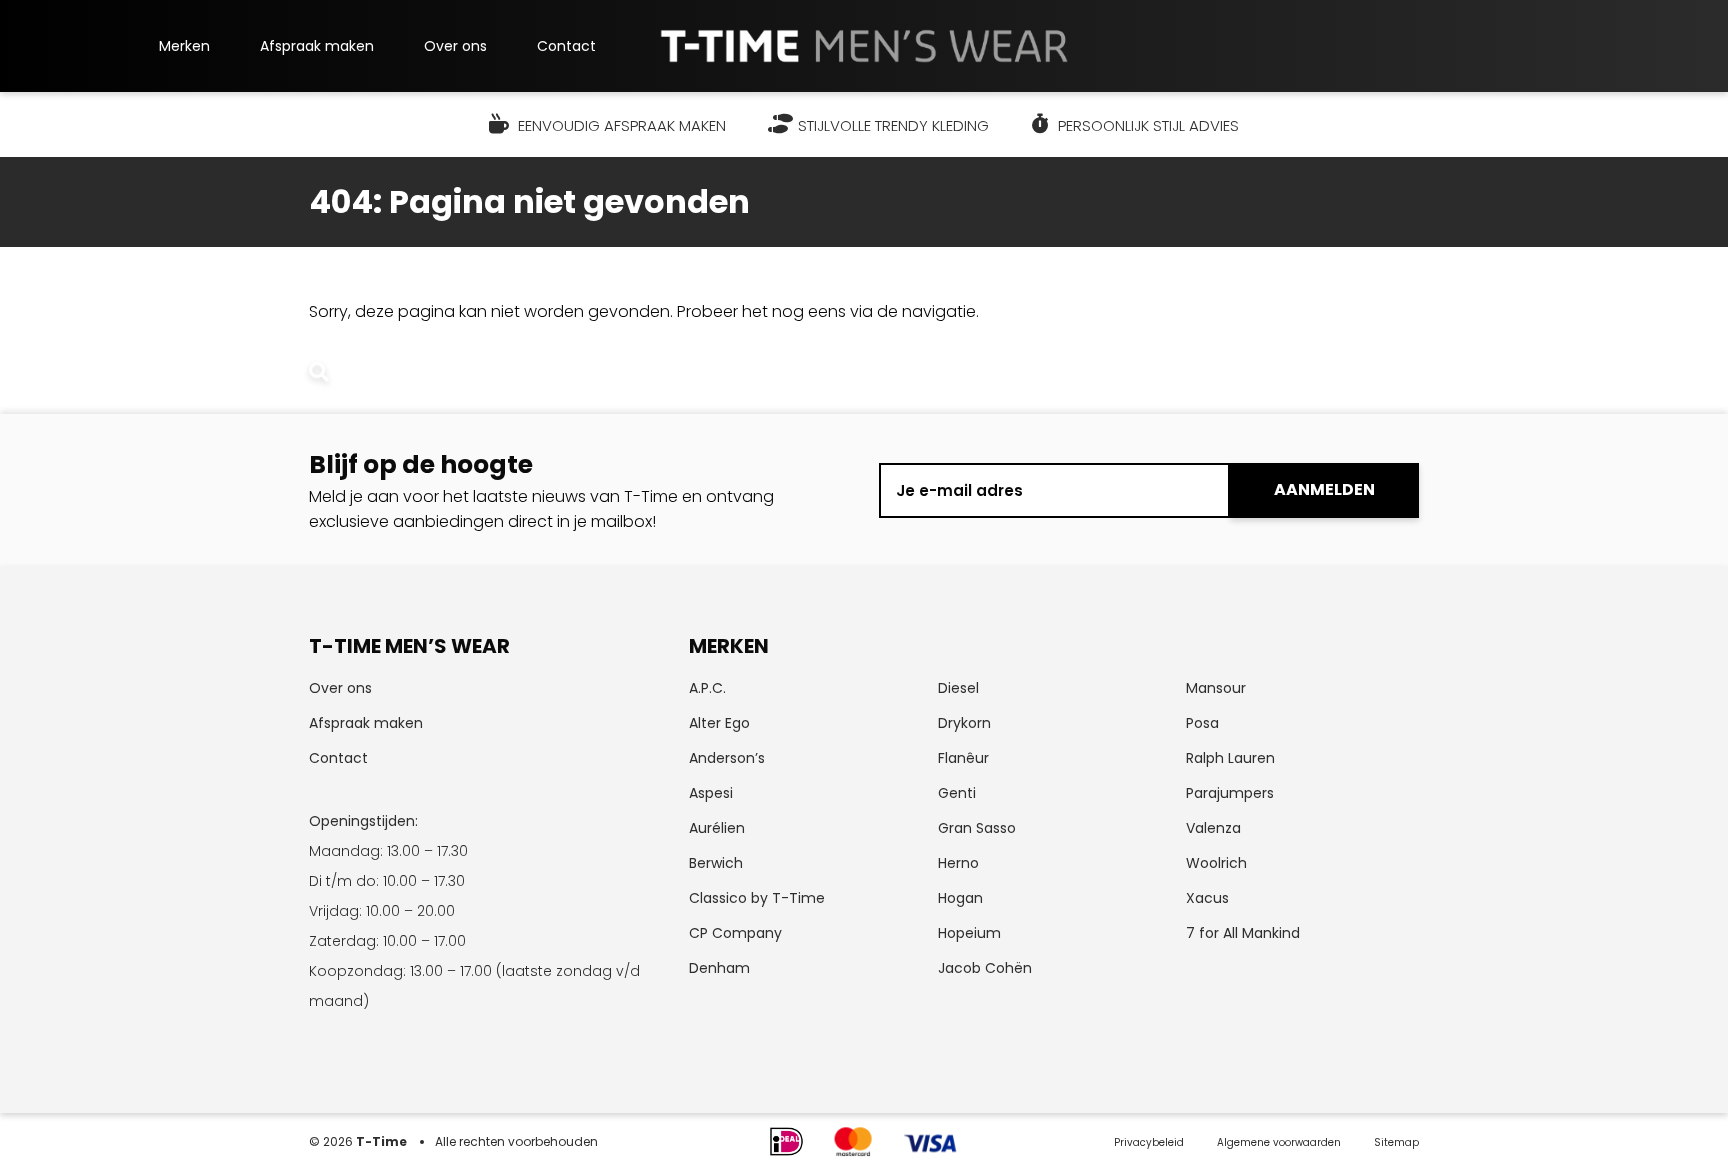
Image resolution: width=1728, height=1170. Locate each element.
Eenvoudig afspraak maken (620, 125)
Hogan (960, 898)
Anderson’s (727, 758)
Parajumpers (1230, 793)
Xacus (1207, 898)
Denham (719, 968)
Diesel (958, 688)
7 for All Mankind (1243, 933)
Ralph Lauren (1230, 758)
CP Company (735, 933)
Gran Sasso (977, 828)
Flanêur (963, 758)
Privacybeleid (1149, 1142)
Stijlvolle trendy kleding (893, 125)
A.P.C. (707, 688)
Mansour (1216, 688)
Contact (566, 46)
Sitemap (1396, 1142)
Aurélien (717, 828)
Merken (184, 46)
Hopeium (969, 933)
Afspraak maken (317, 46)
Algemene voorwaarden (1280, 1142)
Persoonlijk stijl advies (1146, 125)
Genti (957, 793)
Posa (1202, 723)
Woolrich (1216, 863)
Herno (958, 863)
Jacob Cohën (985, 968)
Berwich (716, 863)
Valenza (1213, 828)
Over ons (455, 46)
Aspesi (711, 793)
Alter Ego (719, 723)
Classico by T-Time (757, 898)
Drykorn (964, 723)
